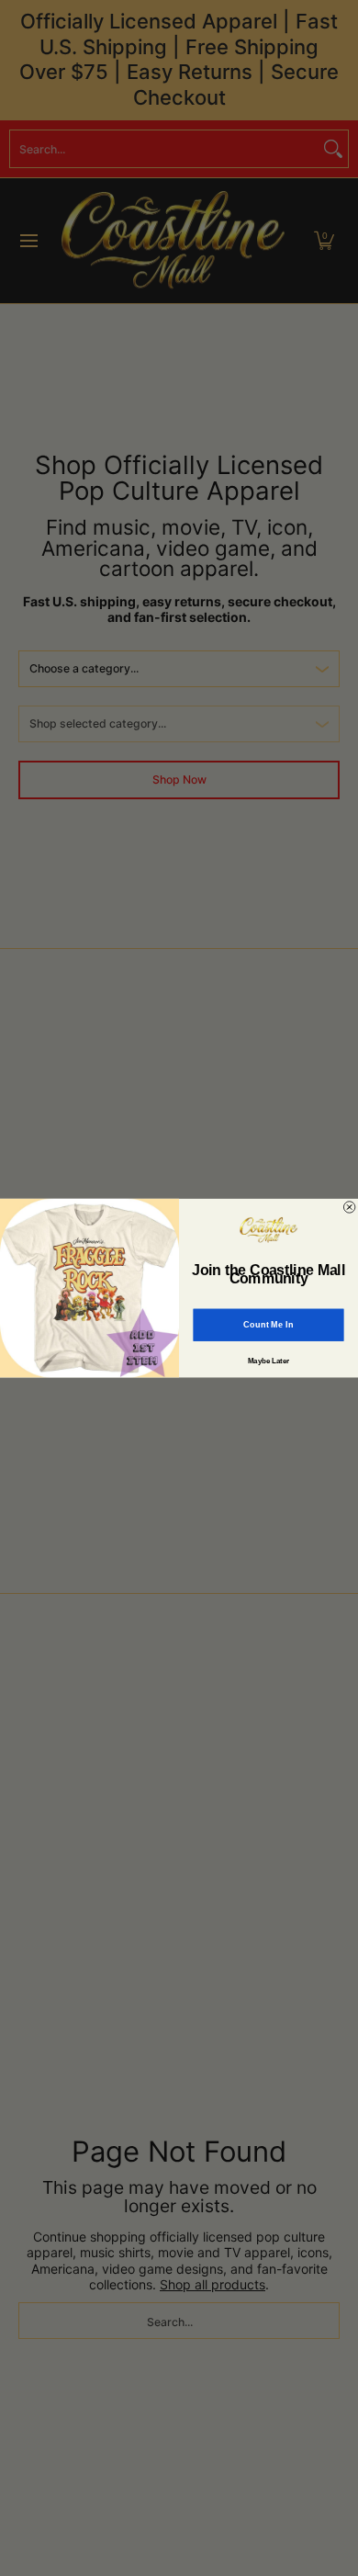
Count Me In (268, 1325)
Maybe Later (269, 1361)
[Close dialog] (349, 1207)
